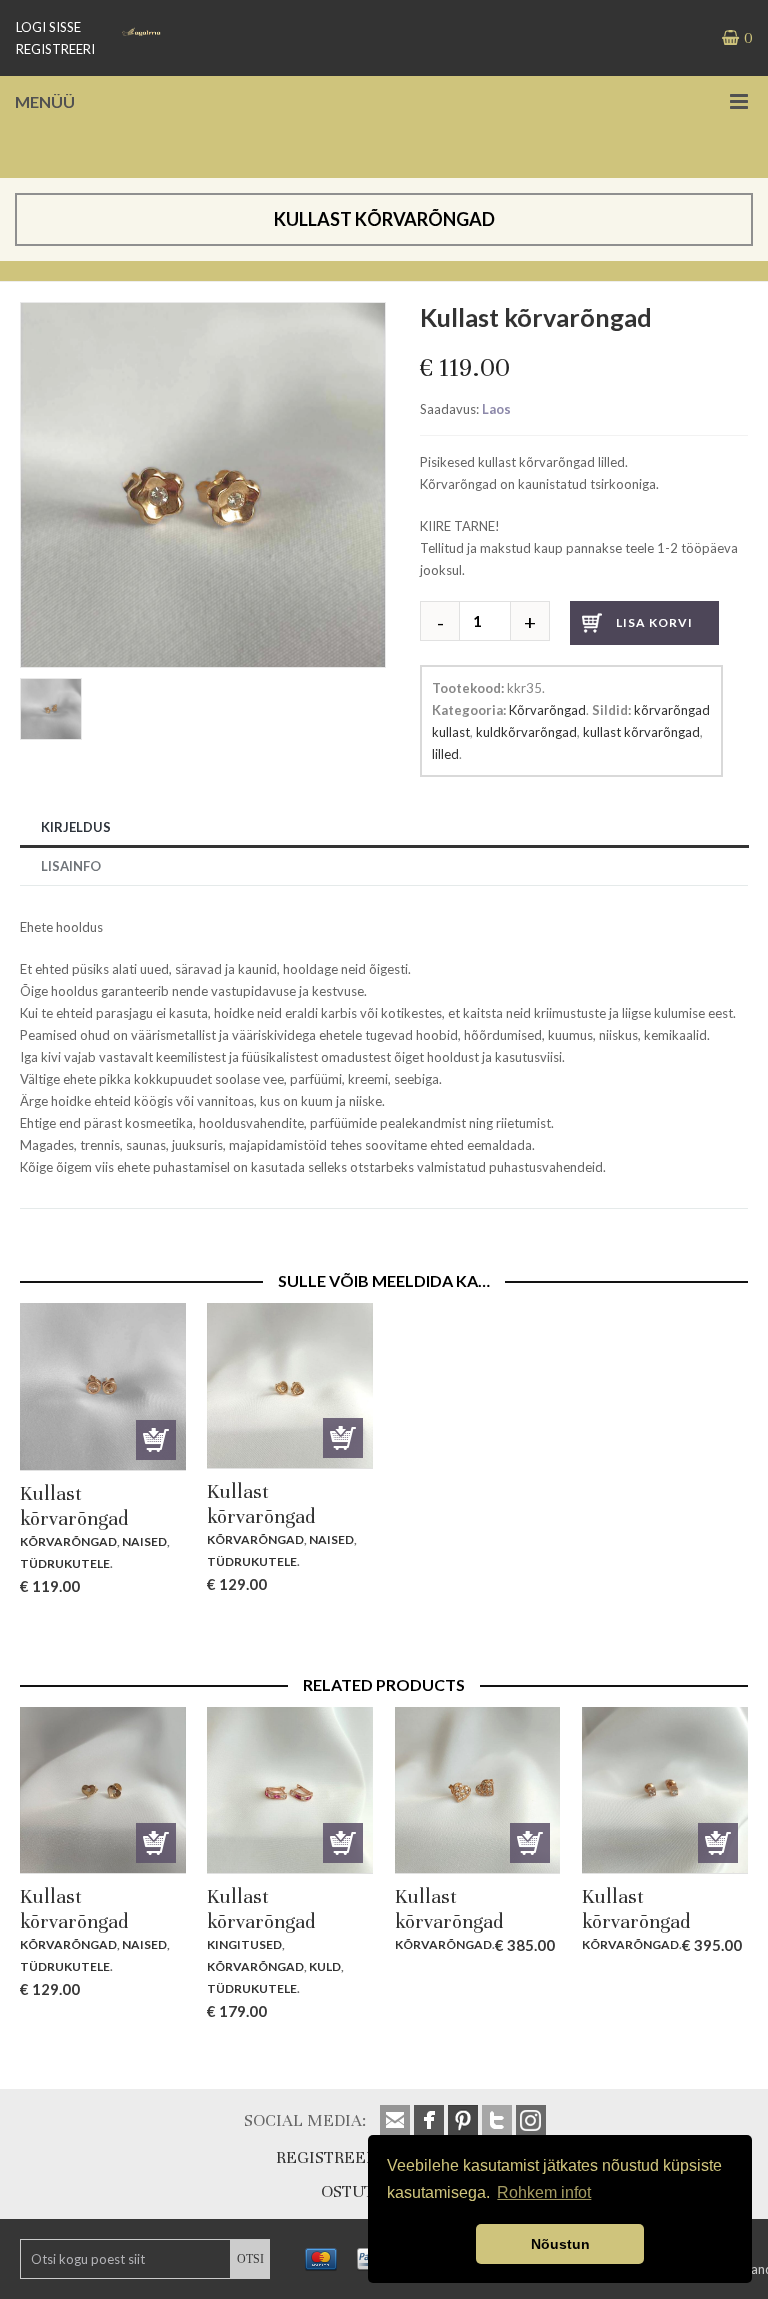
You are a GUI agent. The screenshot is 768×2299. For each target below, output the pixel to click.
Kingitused (244, 1944)
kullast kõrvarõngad (641, 732)
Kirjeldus (76, 827)
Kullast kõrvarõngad (74, 1506)
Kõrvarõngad (547, 710)
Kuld (325, 1966)
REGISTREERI (55, 49)
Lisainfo (71, 866)
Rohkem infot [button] (544, 2192)
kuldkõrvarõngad (526, 732)
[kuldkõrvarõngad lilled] (203, 313)
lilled (445, 754)
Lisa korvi (654, 622)
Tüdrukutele (65, 1563)
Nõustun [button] (560, 2244)
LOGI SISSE (48, 27)
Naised (144, 1541)
